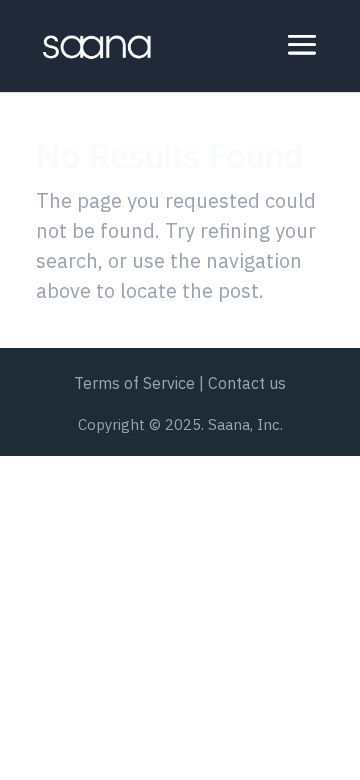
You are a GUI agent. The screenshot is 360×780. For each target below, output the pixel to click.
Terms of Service (134, 383)
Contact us (247, 383)
